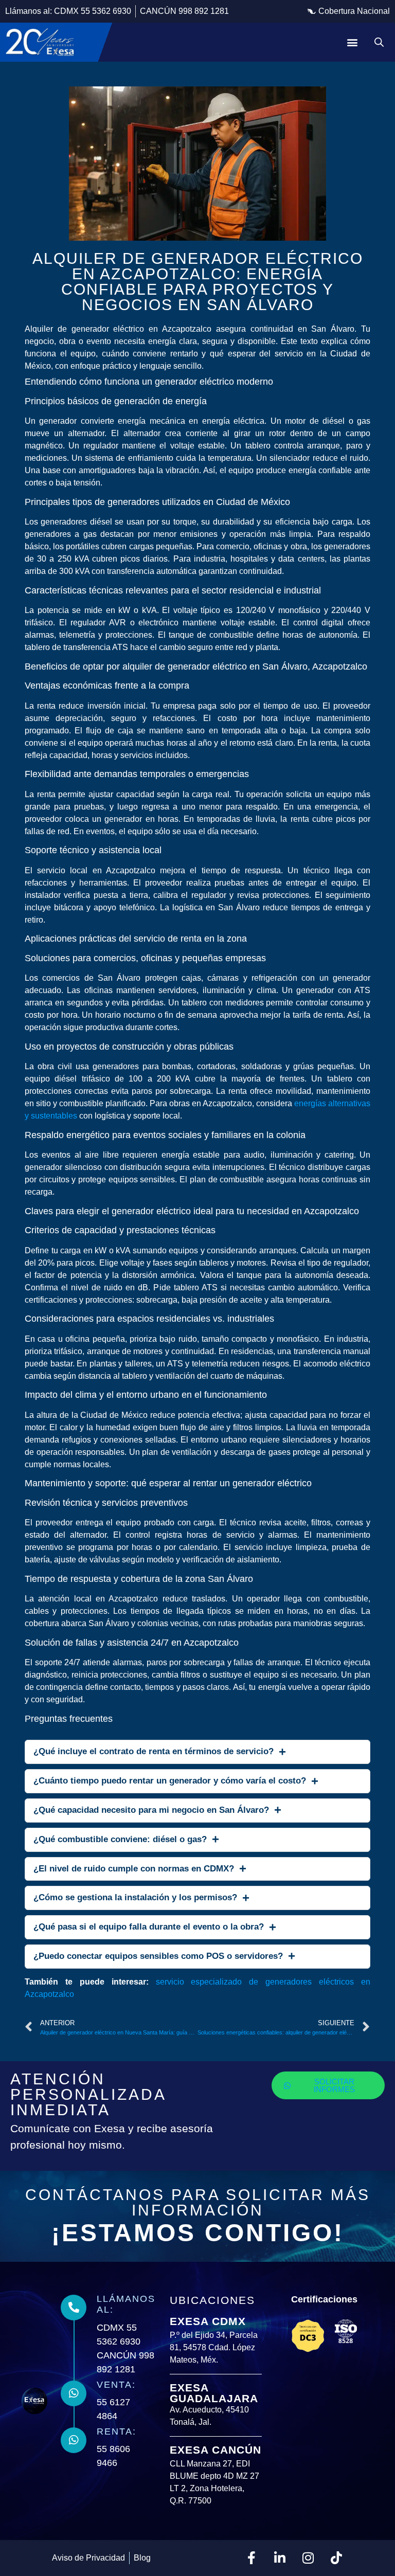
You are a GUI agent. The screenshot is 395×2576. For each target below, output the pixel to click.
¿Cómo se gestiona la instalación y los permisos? (135, 1897)
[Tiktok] (336, 2558)
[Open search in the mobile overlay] (379, 42)
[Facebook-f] (252, 2558)
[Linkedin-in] (280, 2558)
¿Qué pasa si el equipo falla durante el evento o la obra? (149, 1927)
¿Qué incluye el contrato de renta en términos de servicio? (154, 1751)
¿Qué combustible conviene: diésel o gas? (120, 1839)
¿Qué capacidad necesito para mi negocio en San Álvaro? (151, 1810)
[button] (349, 11)
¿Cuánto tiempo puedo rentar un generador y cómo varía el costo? (170, 1781)
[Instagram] (308, 2558)
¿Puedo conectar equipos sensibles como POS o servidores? (158, 1956)
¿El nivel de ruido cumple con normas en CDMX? (134, 1869)
